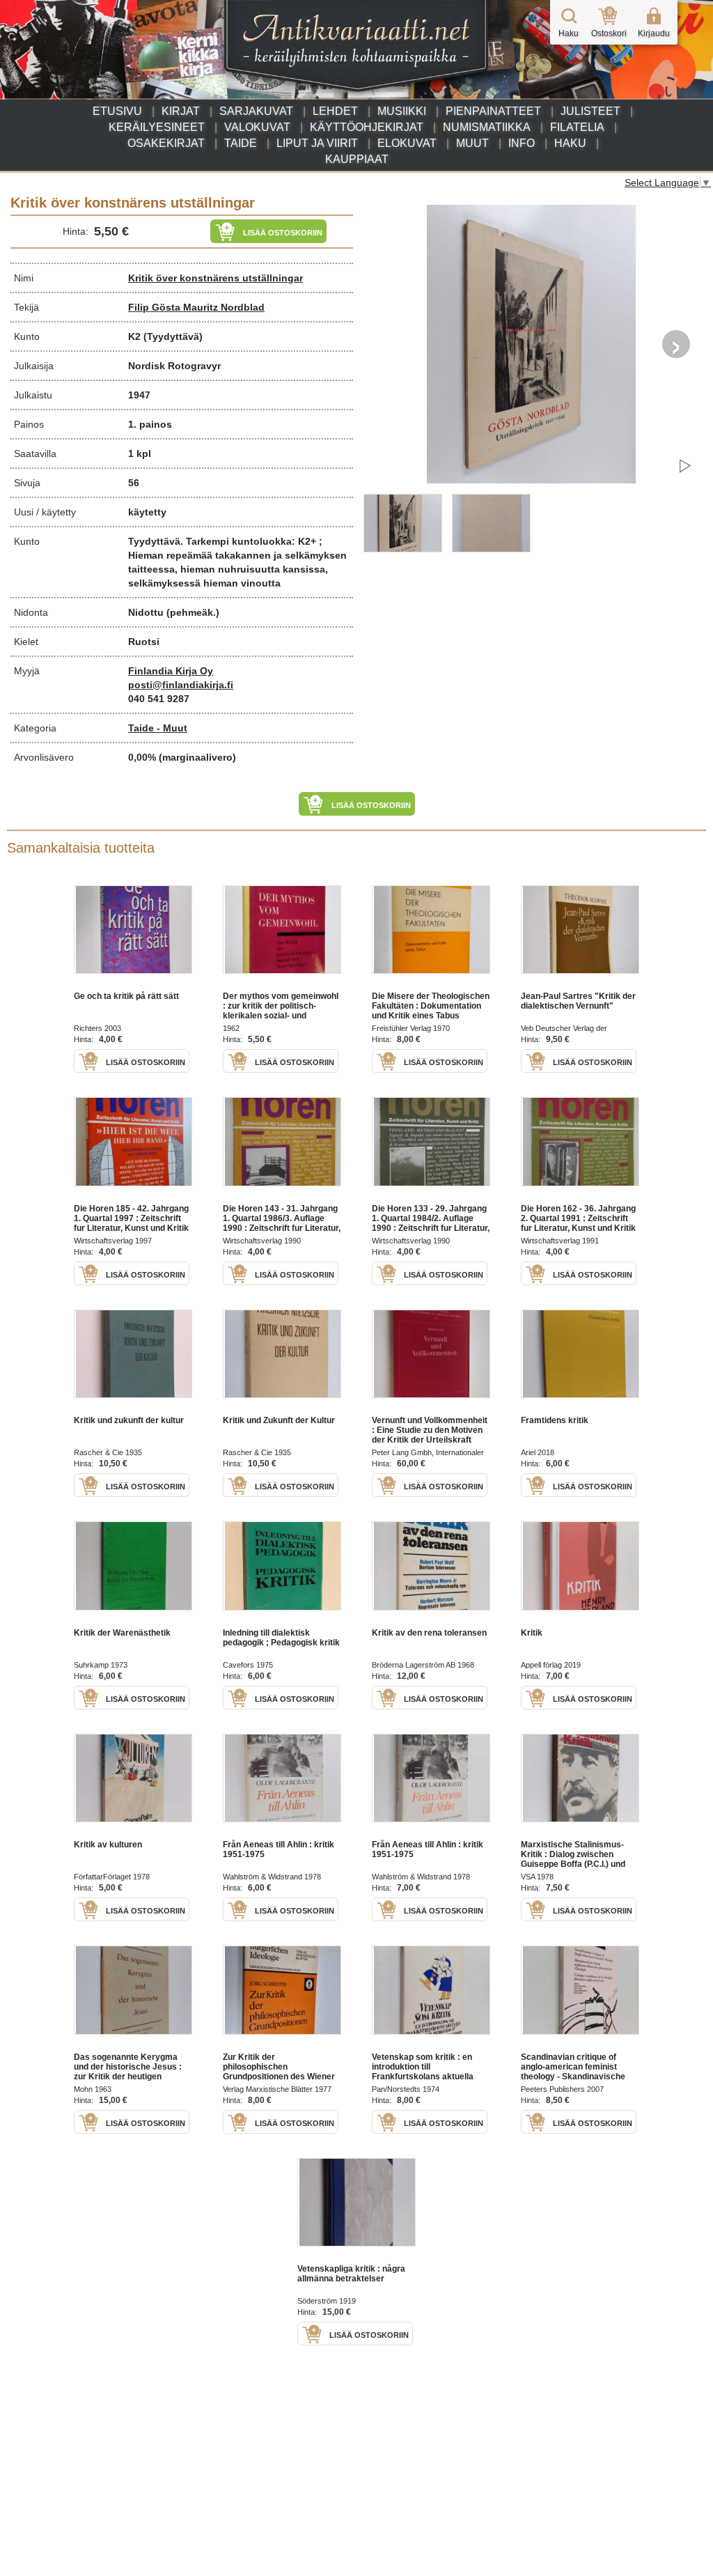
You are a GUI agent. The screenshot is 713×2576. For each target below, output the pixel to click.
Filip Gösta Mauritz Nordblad (196, 307)
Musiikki (402, 111)
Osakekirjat (166, 143)
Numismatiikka (487, 127)
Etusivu (117, 111)
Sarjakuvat (256, 111)
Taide (241, 143)
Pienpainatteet (493, 111)
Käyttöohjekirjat (367, 127)
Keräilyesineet (157, 127)
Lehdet (335, 111)
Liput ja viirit (317, 143)
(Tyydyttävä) (173, 336)
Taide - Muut (158, 728)
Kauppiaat (357, 159)
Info (522, 143)
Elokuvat (407, 143)
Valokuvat (257, 127)
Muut (472, 143)
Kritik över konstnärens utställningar (216, 278)
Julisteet (590, 111)
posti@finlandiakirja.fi (181, 685)
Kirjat (181, 111)
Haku (570, 143)
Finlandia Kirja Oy (171, 671)
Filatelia (577, 127)
